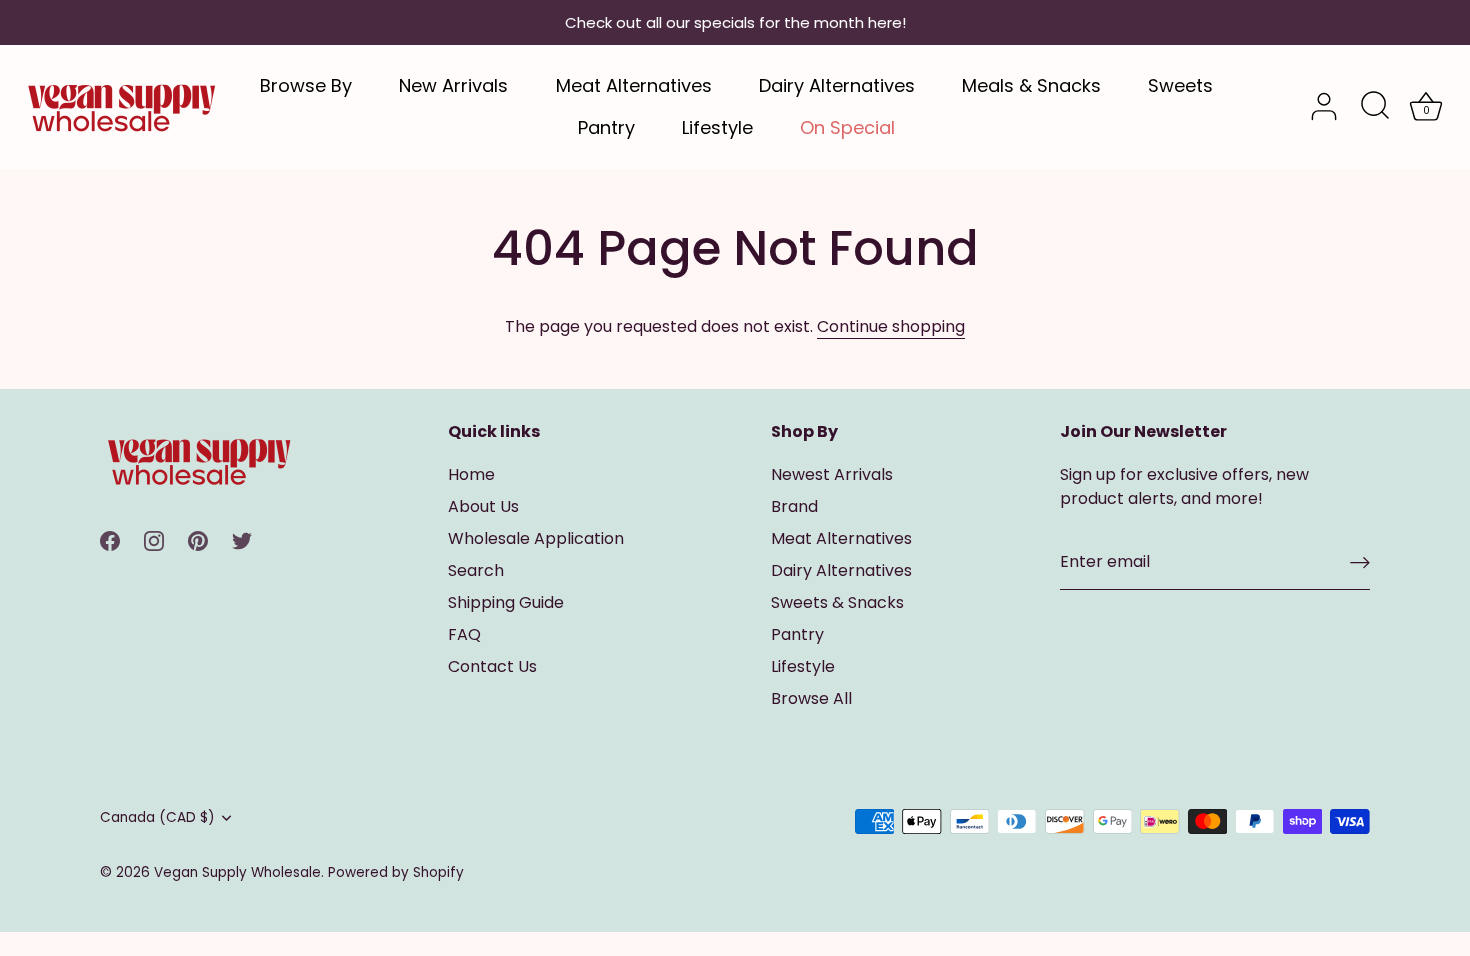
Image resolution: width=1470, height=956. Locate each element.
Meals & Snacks (1031, 85)
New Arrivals (453, 85)
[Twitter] (242, 539)
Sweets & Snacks (837, 602)
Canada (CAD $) (157, 817)
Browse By (306, 85)
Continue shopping (891, 326)
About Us (483, 506)
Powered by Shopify (396, 872)
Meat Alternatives (634, 85)
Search (476, 570)
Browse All (811, 698)
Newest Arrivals (832, 474)
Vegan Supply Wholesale (237, 872)
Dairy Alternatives (837, 85)
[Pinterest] (198, 539)
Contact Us (492, 666)
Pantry (606, 127)
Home (471, 474)
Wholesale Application (536, 538)
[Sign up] (1360, 562)
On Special (847, 127)
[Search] (1375, 107)
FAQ (464, 634)
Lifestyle (717, 127)
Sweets (1180, 85)
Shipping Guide (506, 602)
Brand (794, 506)
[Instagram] (154, 539)
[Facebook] (110, 539)
